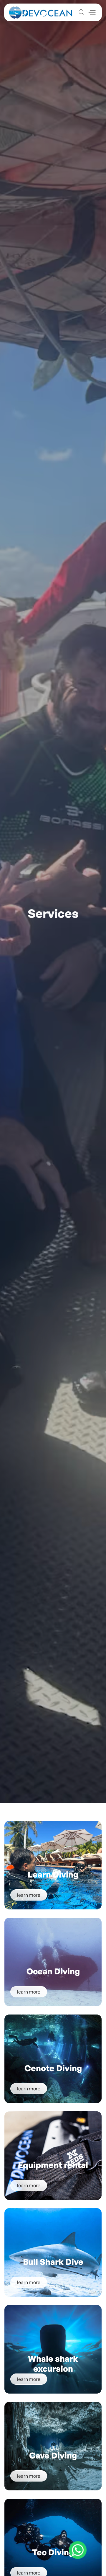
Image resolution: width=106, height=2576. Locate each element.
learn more (29, 1895)
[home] (41, 13)
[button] (92, 13)
